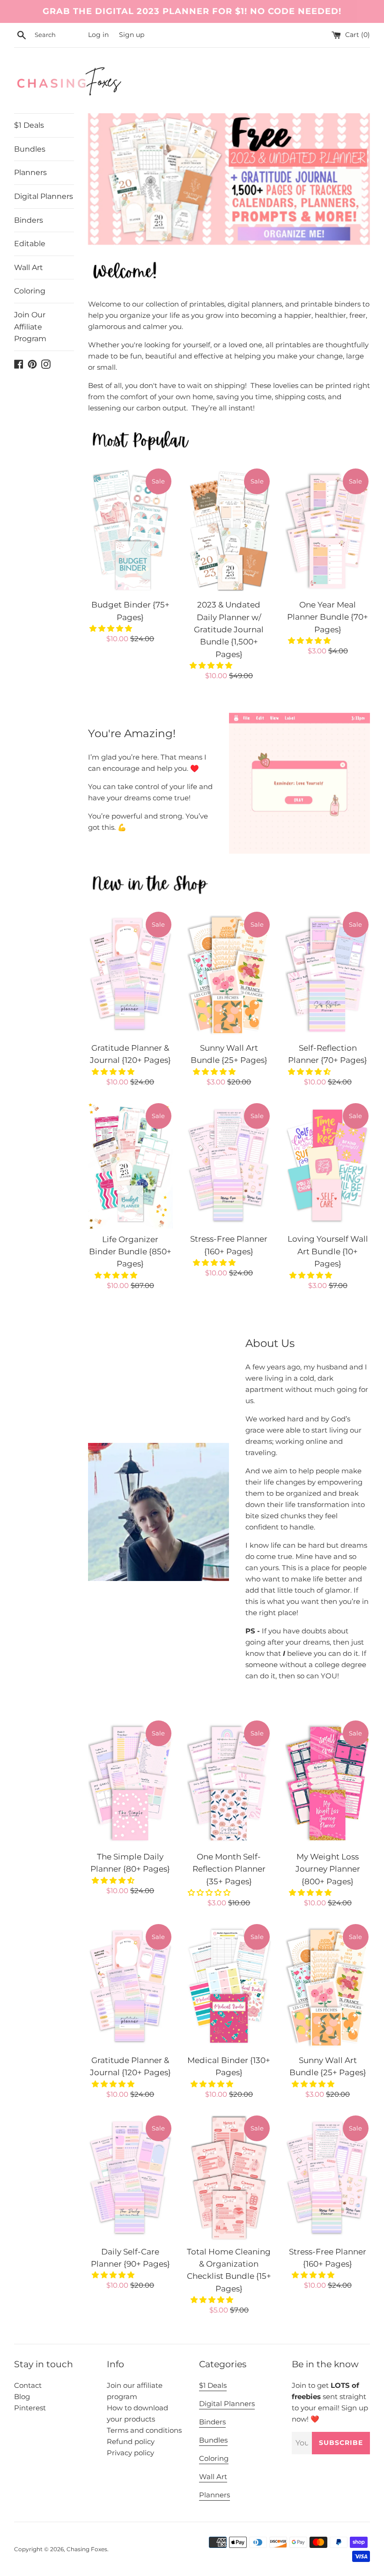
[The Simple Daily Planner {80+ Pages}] (130, 1782)
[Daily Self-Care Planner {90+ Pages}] (130, 2177)
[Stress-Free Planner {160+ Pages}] (229, 1165)
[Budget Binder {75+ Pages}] (130, 531)
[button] (112, 628)
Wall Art (29, 267)
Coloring (30, 291)
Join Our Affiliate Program (30, 327)
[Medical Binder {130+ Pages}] (229, 1986)
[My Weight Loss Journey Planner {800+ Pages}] (328, 1782)
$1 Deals (29, 125)
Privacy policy (130, 2453)
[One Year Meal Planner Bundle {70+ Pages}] (328, 531)
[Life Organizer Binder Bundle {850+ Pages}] (130, 1165)
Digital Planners (44, 196)
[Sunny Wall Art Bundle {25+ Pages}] (229, 974)
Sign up (132, 35)
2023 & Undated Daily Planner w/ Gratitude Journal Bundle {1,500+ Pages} (229, 629)
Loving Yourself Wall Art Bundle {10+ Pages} (328, 1251)
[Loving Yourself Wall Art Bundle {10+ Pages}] (328, 1165)
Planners (30, 172)
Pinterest (30, 2408)
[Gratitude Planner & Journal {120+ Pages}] (130, 974)
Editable (30, 244)
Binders (29, 220)
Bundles (30, 149)
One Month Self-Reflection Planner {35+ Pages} (229, 1869)
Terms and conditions (144, 2430)
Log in (98, 35)
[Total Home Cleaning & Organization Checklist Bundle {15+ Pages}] (229, 2177)
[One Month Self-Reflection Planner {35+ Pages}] (229, 1782)
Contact (28, 2385)
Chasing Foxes (87, 2549)
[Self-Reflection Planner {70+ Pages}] (328, 974)
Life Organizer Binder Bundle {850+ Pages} (130, 1252)
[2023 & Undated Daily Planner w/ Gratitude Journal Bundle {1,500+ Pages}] (229, 531)
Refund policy (131, 2441)
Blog (22, 2397)
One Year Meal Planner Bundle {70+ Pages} (328, 617)
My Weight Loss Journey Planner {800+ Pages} (328, 1869)
